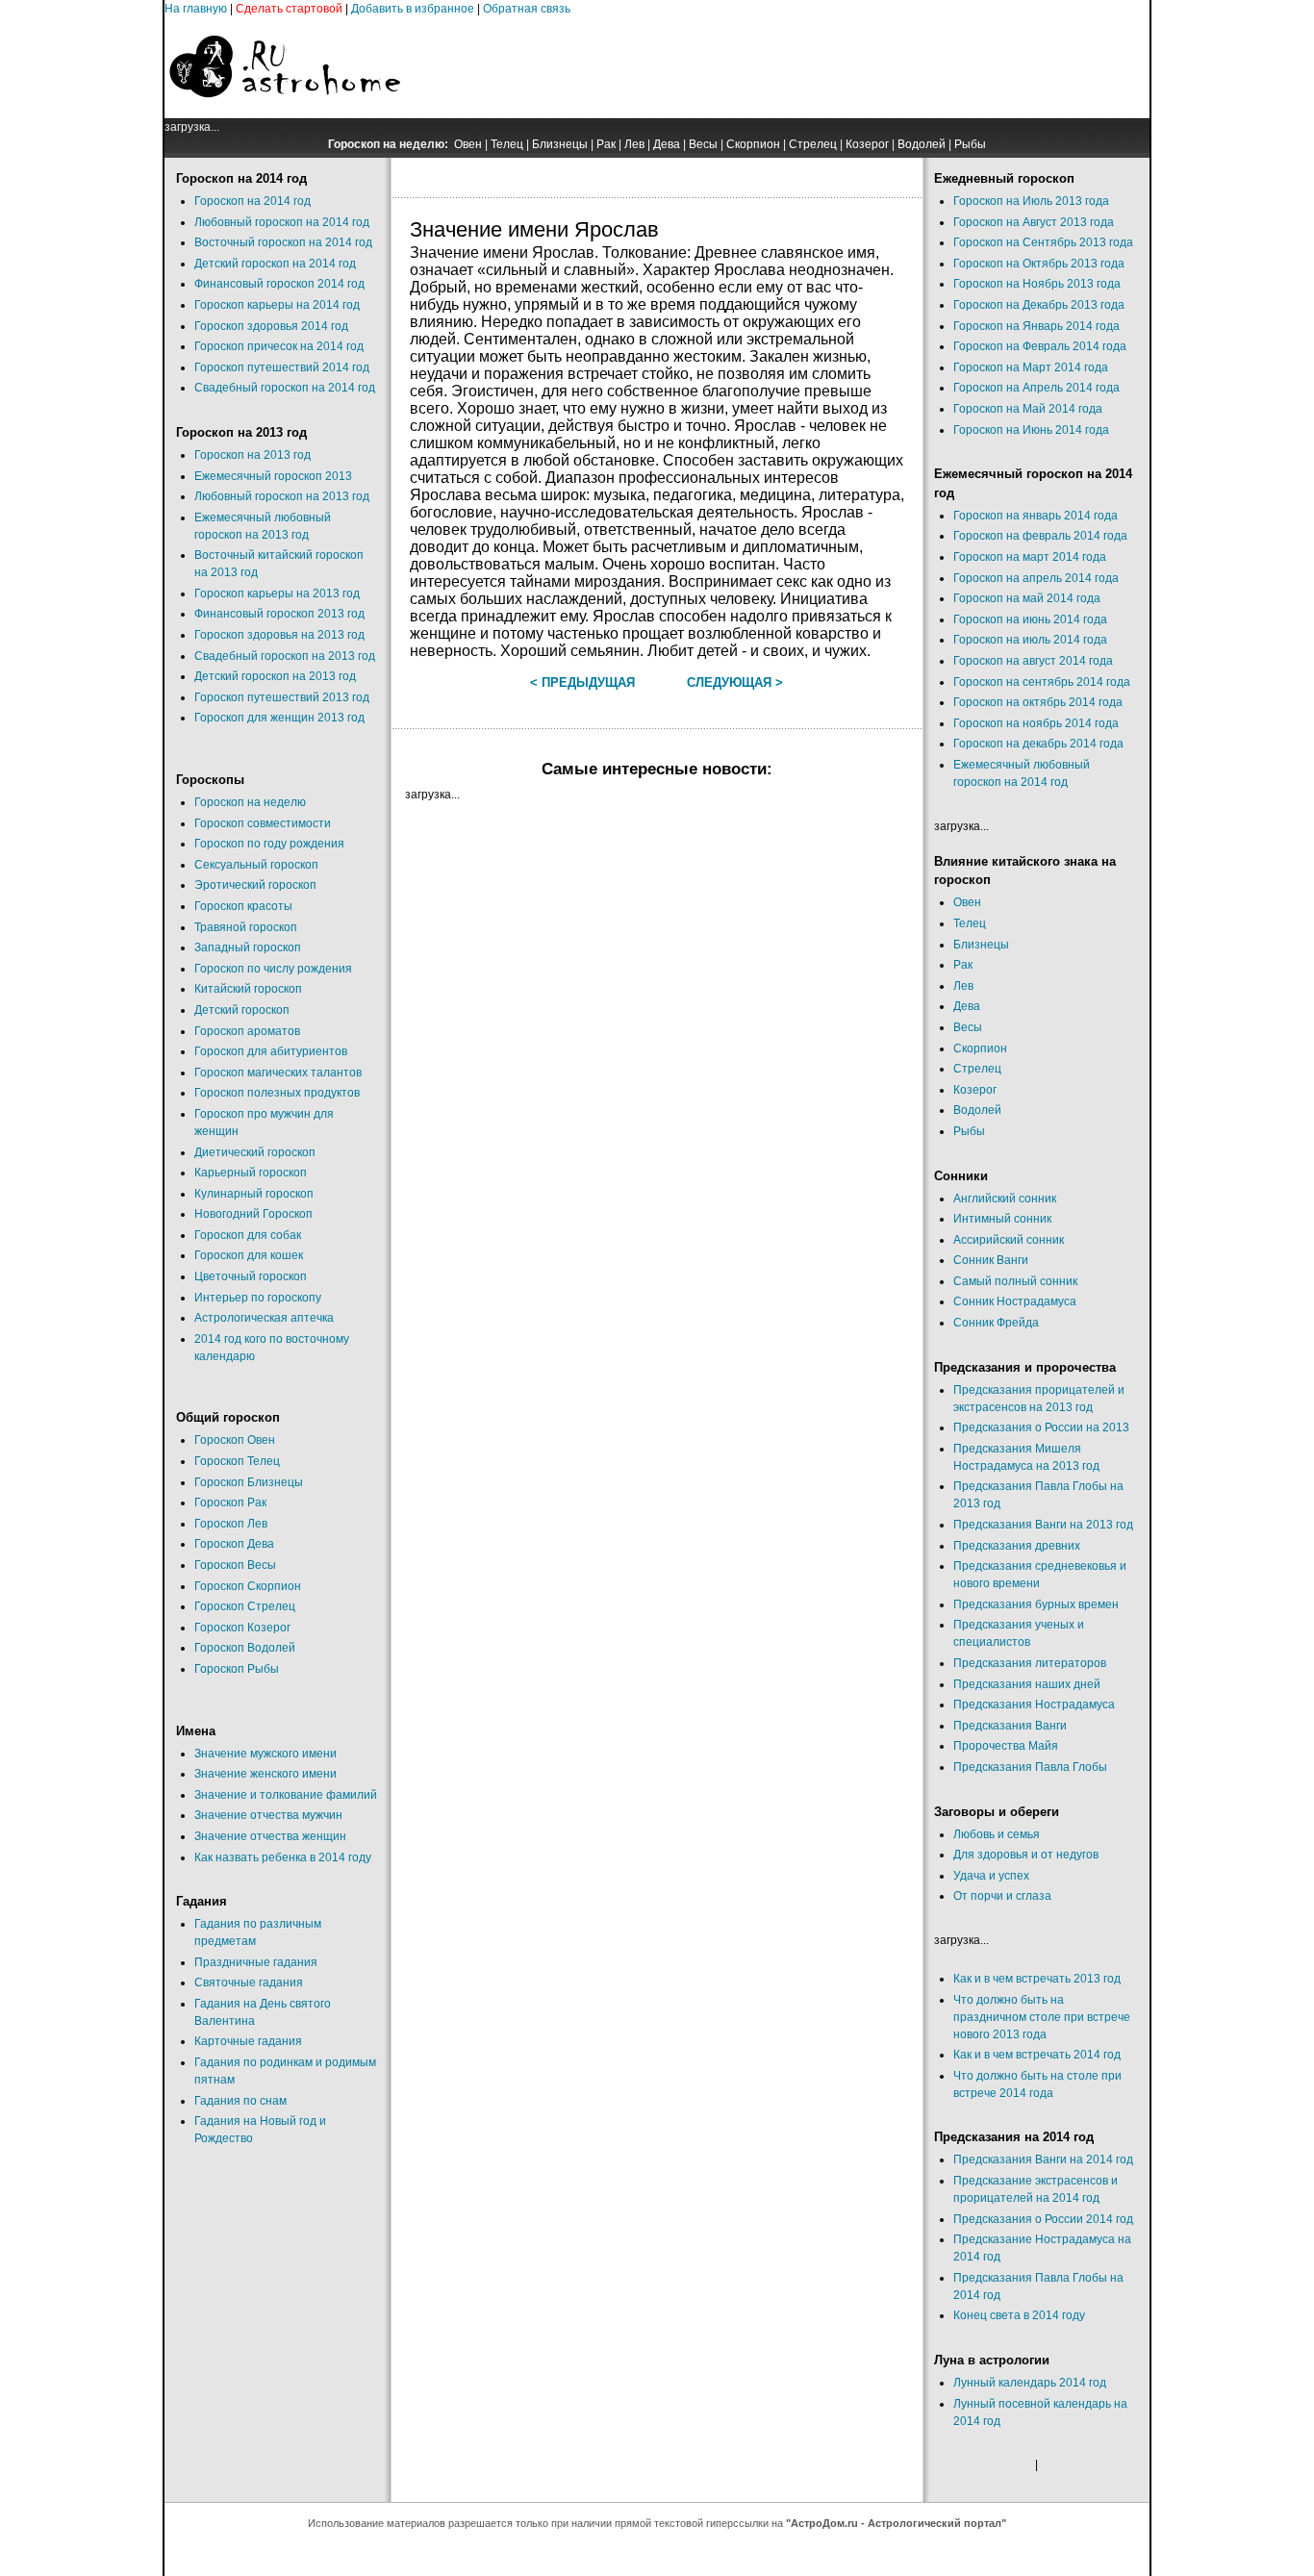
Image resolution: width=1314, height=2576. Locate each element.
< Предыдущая (582, 682)
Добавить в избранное (413, 9)
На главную (196, 9)
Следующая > (735, 682)
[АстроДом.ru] (285, 114)
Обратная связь (527, 9)
